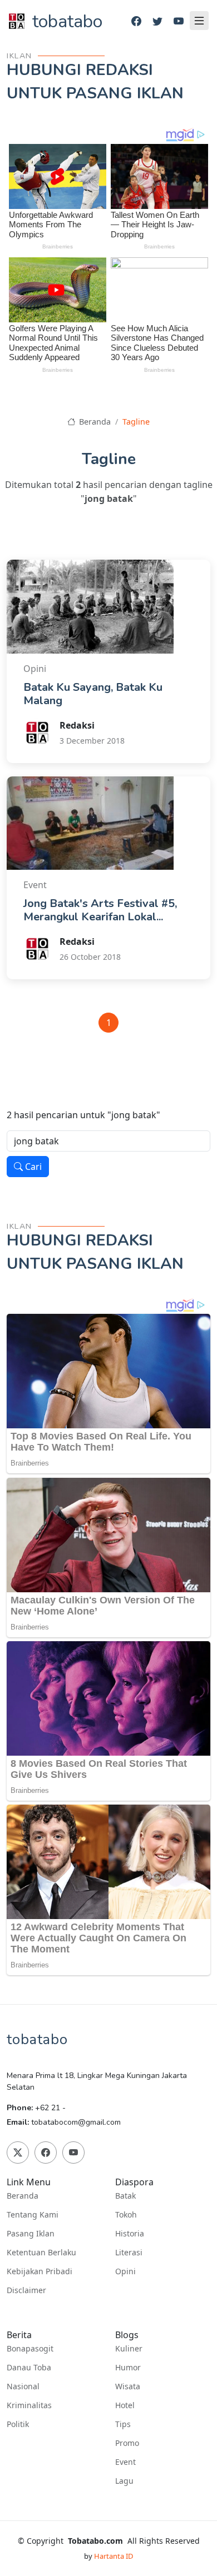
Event (125, 2462)
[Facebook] (136, 21)
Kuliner (129, 2349)
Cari (32, 1167)
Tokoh (126, 2215)
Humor (128, 2368)
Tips (123, 2424)
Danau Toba (29, 2368)
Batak (125, 2196)
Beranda (94, 422)
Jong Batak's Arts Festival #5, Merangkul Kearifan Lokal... (100, 910)
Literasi (129, 2253)
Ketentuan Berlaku (41, 2253)
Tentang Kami (33, 2215)
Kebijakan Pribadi (40, 2271)
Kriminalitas (29, 2405)
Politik (18, 2424)
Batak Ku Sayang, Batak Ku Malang (93, 694)
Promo (127, 2443)
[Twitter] (157, 21)
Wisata (128, 2386)
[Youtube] (179, 21)
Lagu (124, 2481)
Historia (130, 2234)
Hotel (125, 2405)
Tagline (136, 422)
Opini (125, 2271)
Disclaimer (26, 2290)
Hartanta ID (114, 2556)
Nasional (23, 2386)
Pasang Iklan (31, 2234)
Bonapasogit (30, 2349)
